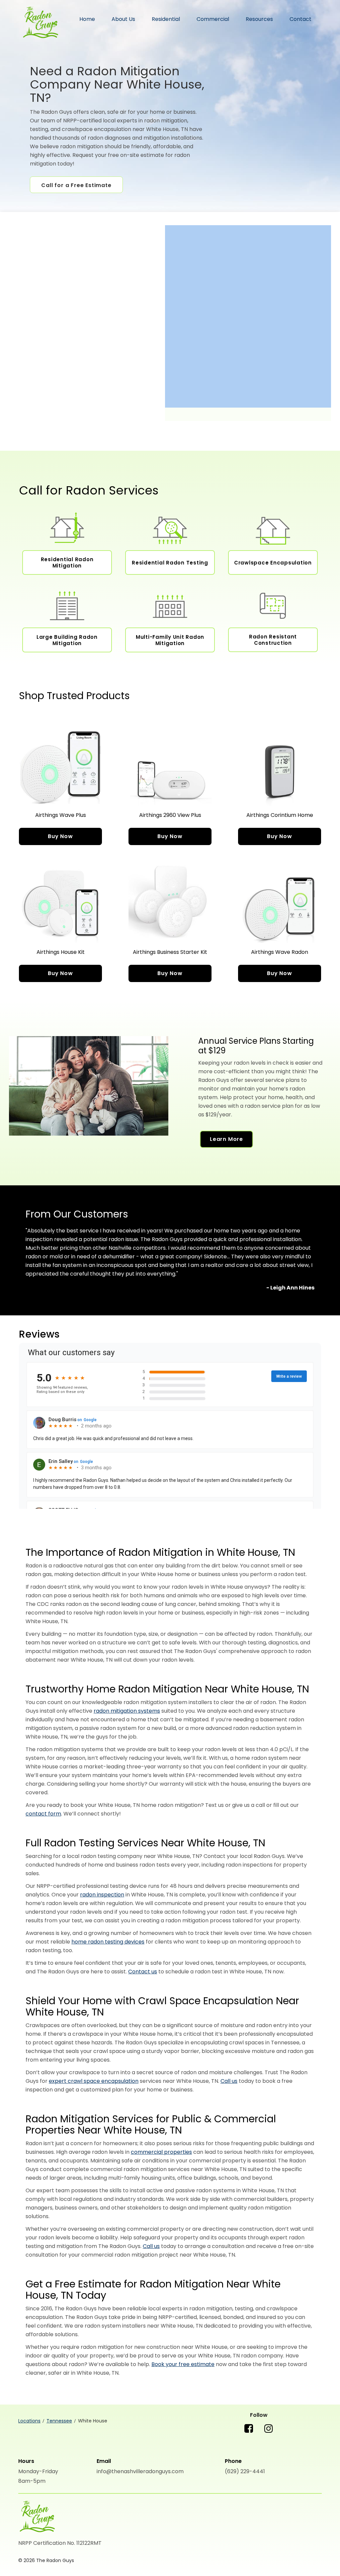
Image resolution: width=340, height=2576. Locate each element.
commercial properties (161, 2152)
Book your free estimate (183, 2364)
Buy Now (60, 836)
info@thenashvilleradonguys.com (140, 2471)
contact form (43, 1814)
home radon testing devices (108, 1942)
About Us (123, 19)
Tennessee (59, 2421)
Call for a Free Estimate (76, 185)
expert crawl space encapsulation (94, 2081)
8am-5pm (32, 2481)
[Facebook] (249, 2434)
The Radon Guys (40, 23)
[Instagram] (269, 2434)
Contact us (143, 1972)
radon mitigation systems (127, 1711)
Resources (259, 19)
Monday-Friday (38, 2471)
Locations (29, 2421)
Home (87, 19)
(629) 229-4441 (245, 2471)
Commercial (213, 19)
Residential (166, 19)
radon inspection (102, 1895)
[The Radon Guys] (37, 2517)
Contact (300, 19)
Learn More (226, 1139)
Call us (229, 2081)
